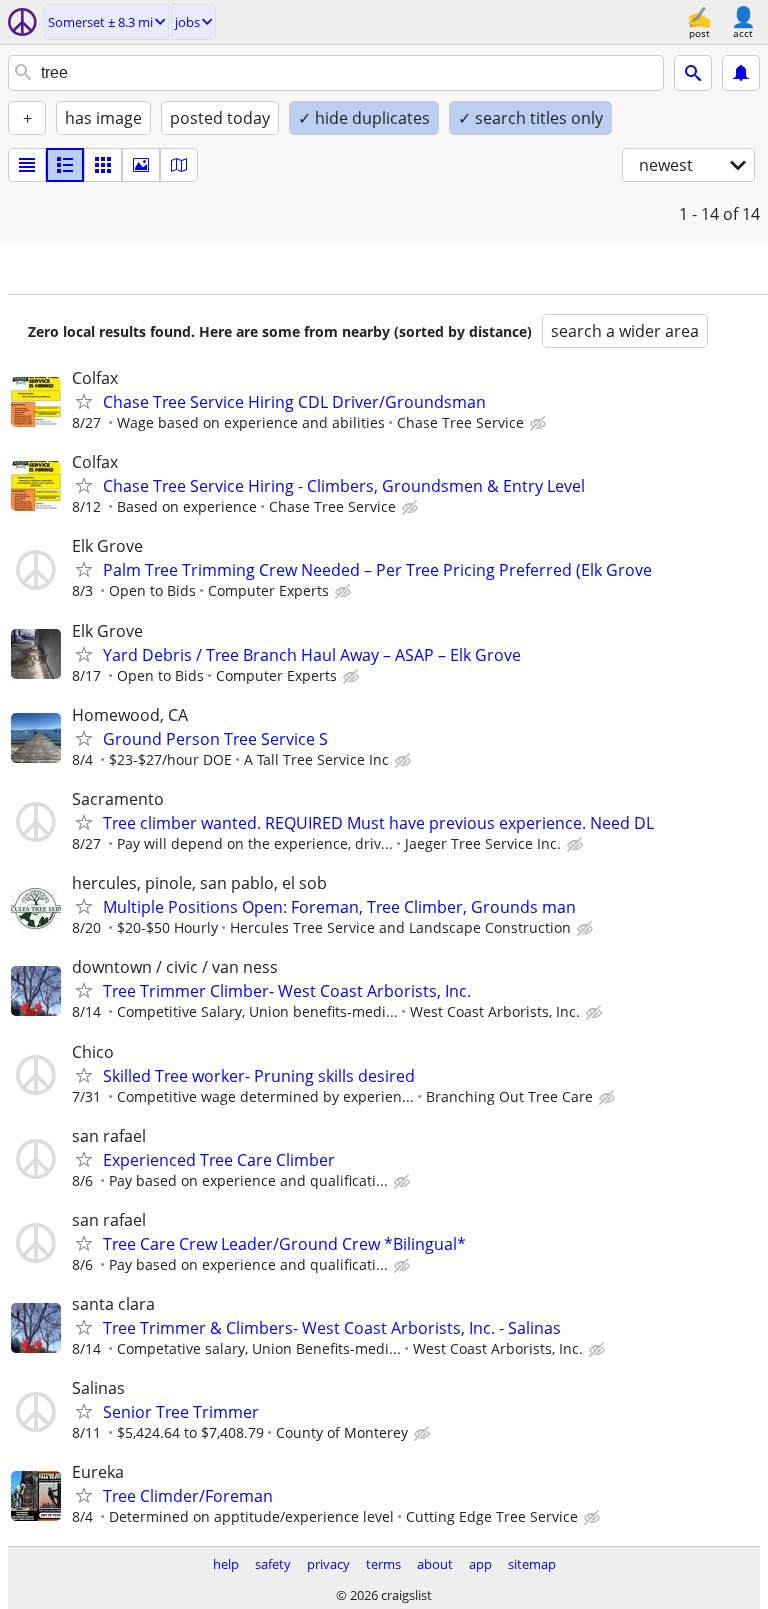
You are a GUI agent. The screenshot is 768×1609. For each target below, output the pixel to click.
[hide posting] (540, 424)
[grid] (103, 165)
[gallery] (141, 165)
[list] (27, 165)
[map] (179, 165)
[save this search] (741, 73)
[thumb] (65, 165)
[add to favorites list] (84, 401)
